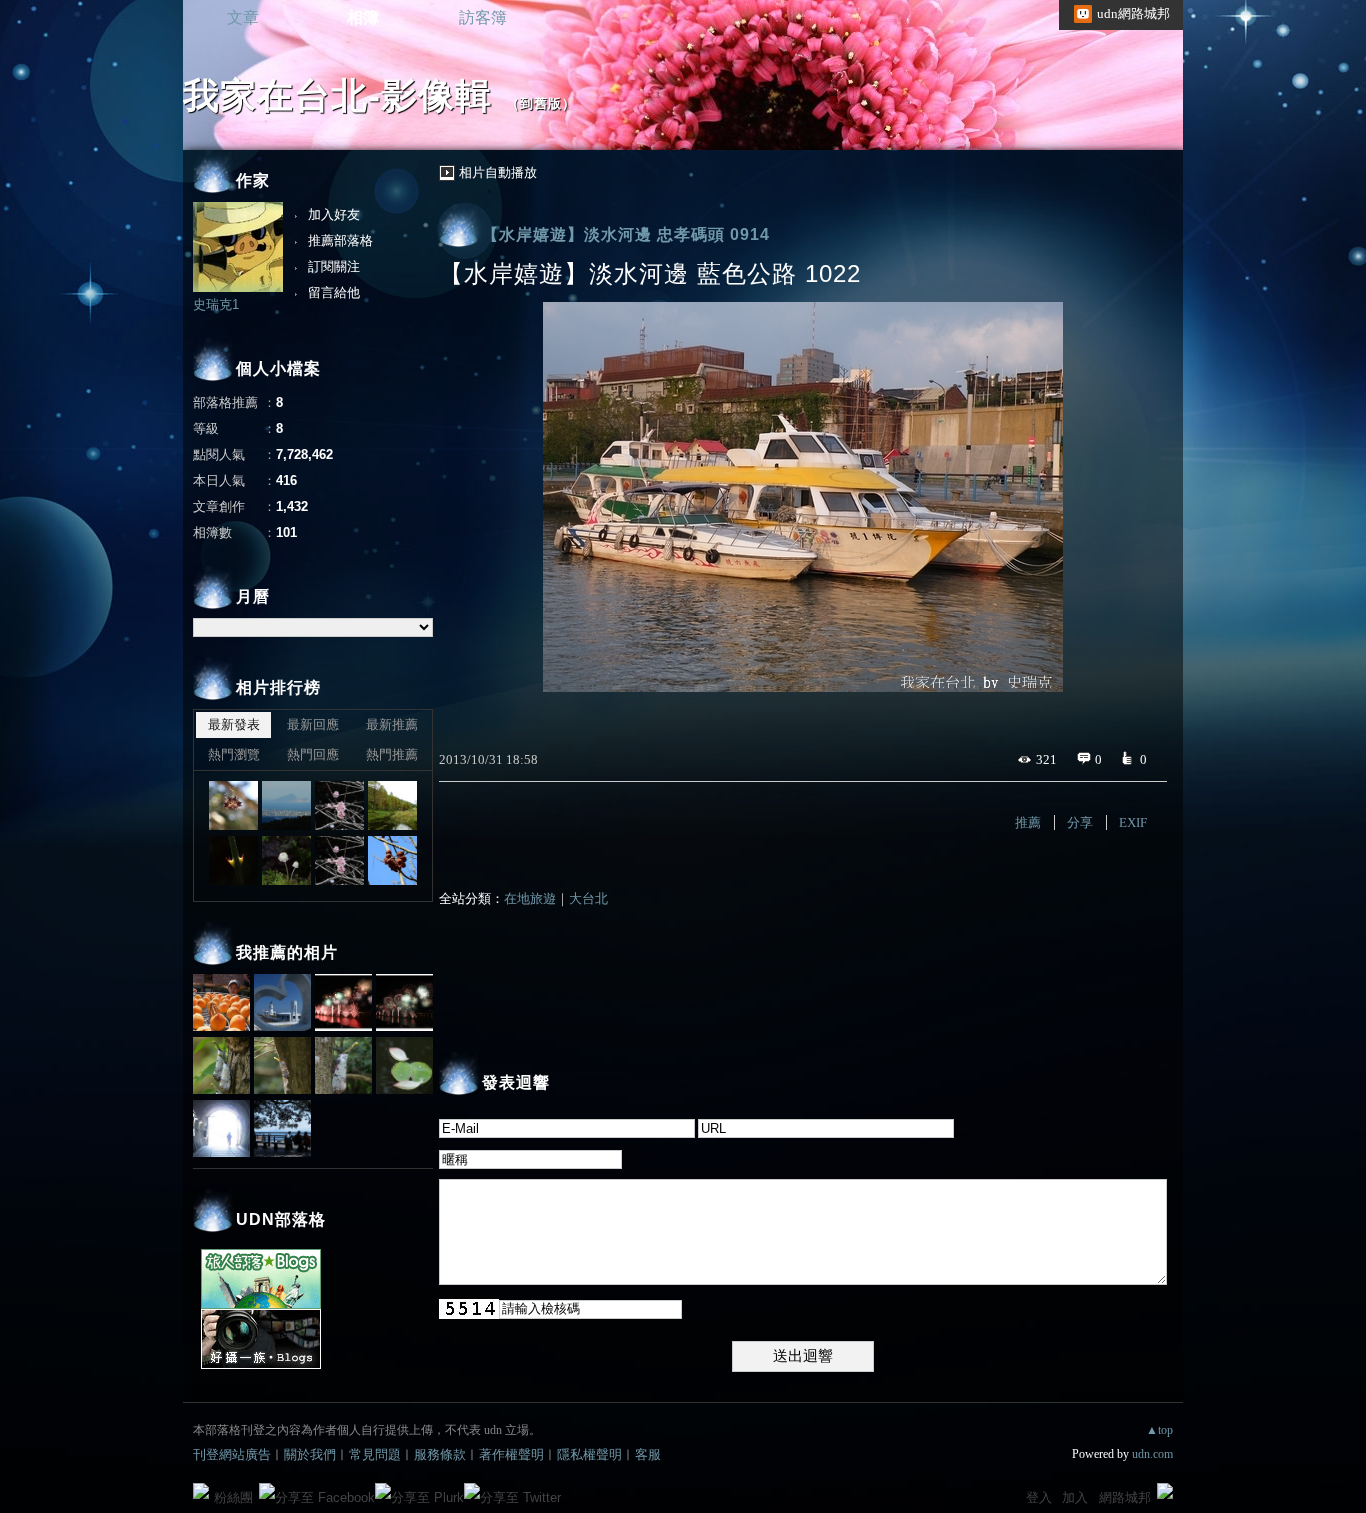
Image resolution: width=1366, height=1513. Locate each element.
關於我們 (310, 1454)
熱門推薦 (392, 754)
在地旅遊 (530, 898)
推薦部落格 (340, 240)
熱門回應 (313, 754)
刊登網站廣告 (232, 1454)
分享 (1080, 822)
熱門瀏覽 (234, 754)
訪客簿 (483, 17)
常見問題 (375, 1454)
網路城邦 (1125, 1497)
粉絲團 (233, 1497)
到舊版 (541, 103)
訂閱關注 (334, 266)
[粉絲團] (201, 1491)
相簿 (363, 17)
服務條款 (440, 1454)
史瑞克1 (216, 304)
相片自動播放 (498, 172)
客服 (648, 1454)
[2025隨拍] (233, 805)
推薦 (1028, 822)
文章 (243, 17)
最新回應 (313, 724)
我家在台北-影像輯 (337, 95)
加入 (1075, 1497)
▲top (1159, 1430)
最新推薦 (392, 724)
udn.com (1152, 1454)
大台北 (588, 898)
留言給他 (334, 292)
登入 (1039, 1497)
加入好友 (334, 214)
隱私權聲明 (589, 1454)
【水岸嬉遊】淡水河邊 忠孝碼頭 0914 (626, 234)
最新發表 (234, 724)
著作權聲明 (511, 1454)
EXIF (1133, 822)
